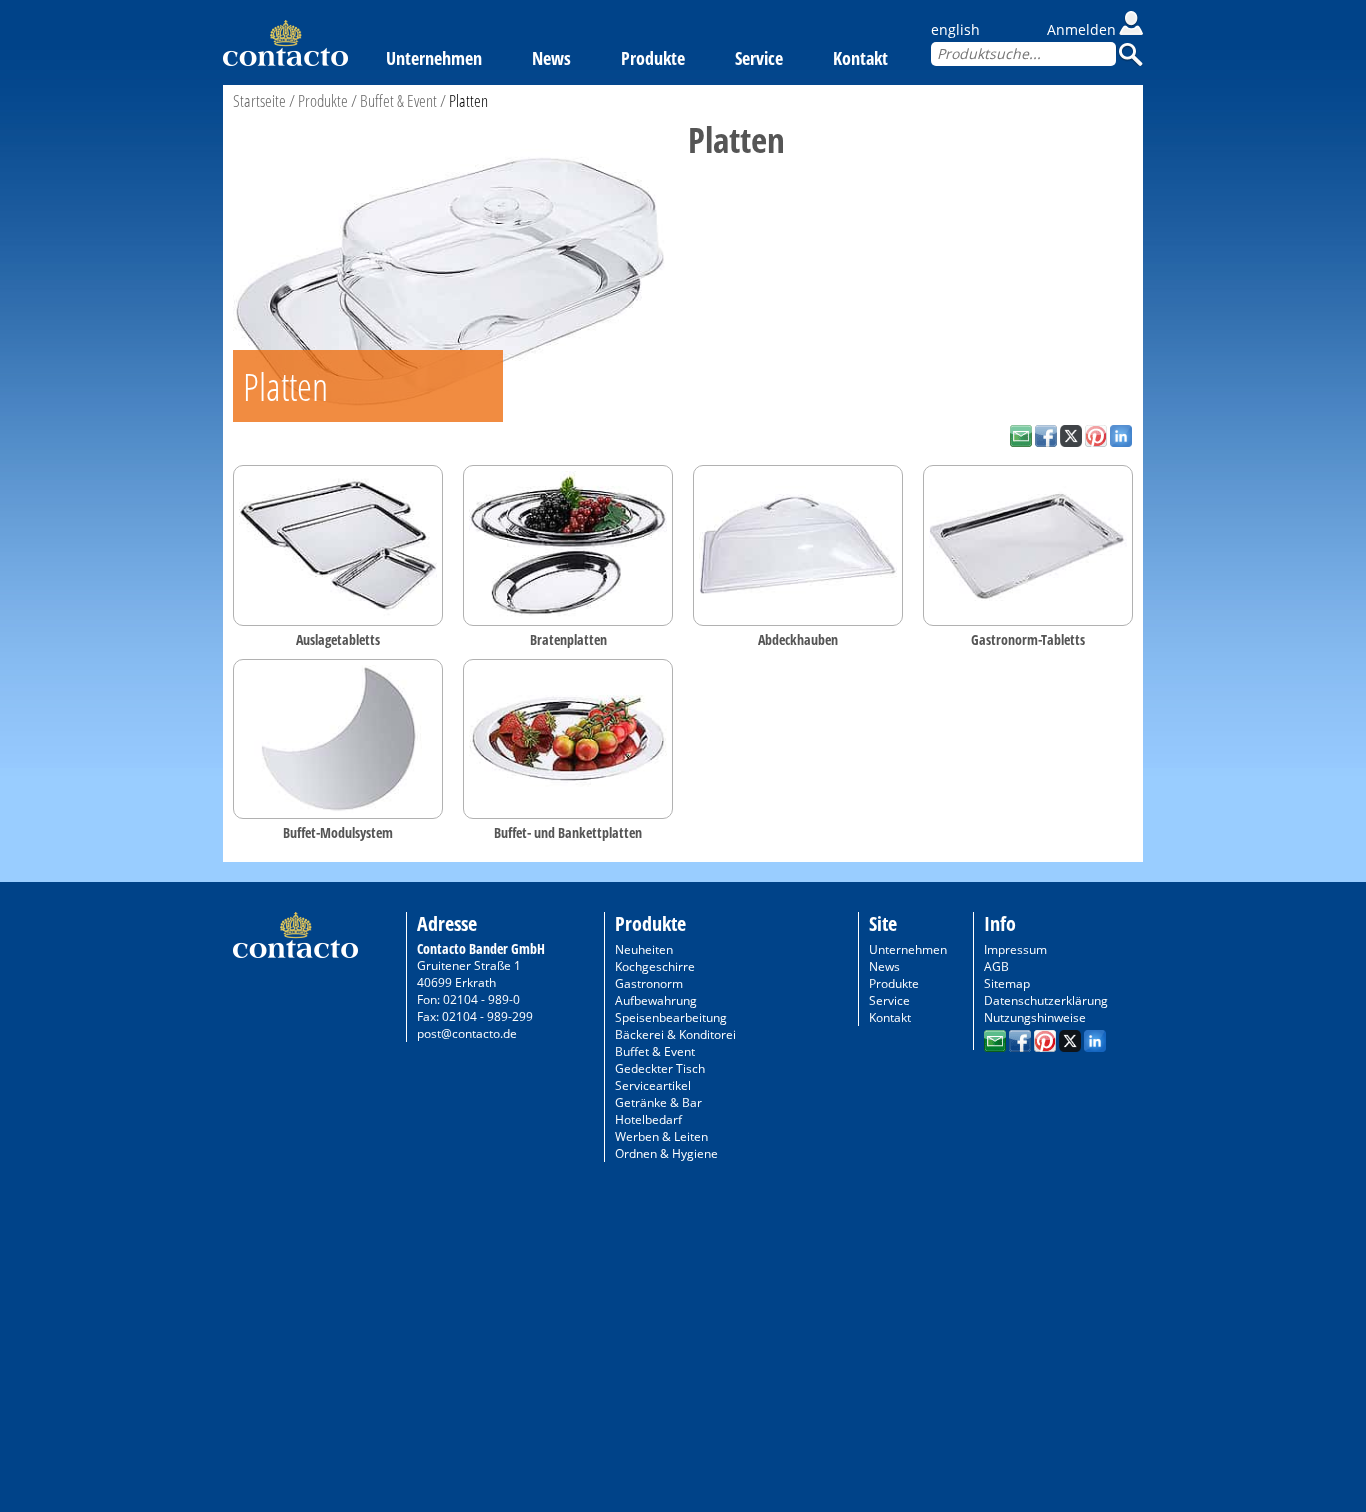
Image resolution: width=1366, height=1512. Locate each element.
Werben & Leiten (661, 1136)
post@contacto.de (467, 1033)
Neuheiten (644, 949)
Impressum (1015, 949)
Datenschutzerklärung (1046, 1000)
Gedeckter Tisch (660, 1068)
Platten (468, 100)
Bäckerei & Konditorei (675, 1034)
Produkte (653, 58)
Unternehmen (434, 58)
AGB (996, 966)
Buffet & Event (398, 100)
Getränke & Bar (658, 1102)
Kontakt (860, 58)
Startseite (259, 100)
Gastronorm (649, 983)
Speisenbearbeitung (671, 1017)
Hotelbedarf (648, 1119)
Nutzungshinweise (1035, 1017)
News (551, 58)
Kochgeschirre (655, 966)
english (955, 29)
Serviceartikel (653, 1085)
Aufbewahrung (656, 1000)
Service (759, 58)
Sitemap (1007, 983)
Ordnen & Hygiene (666, 1153)
